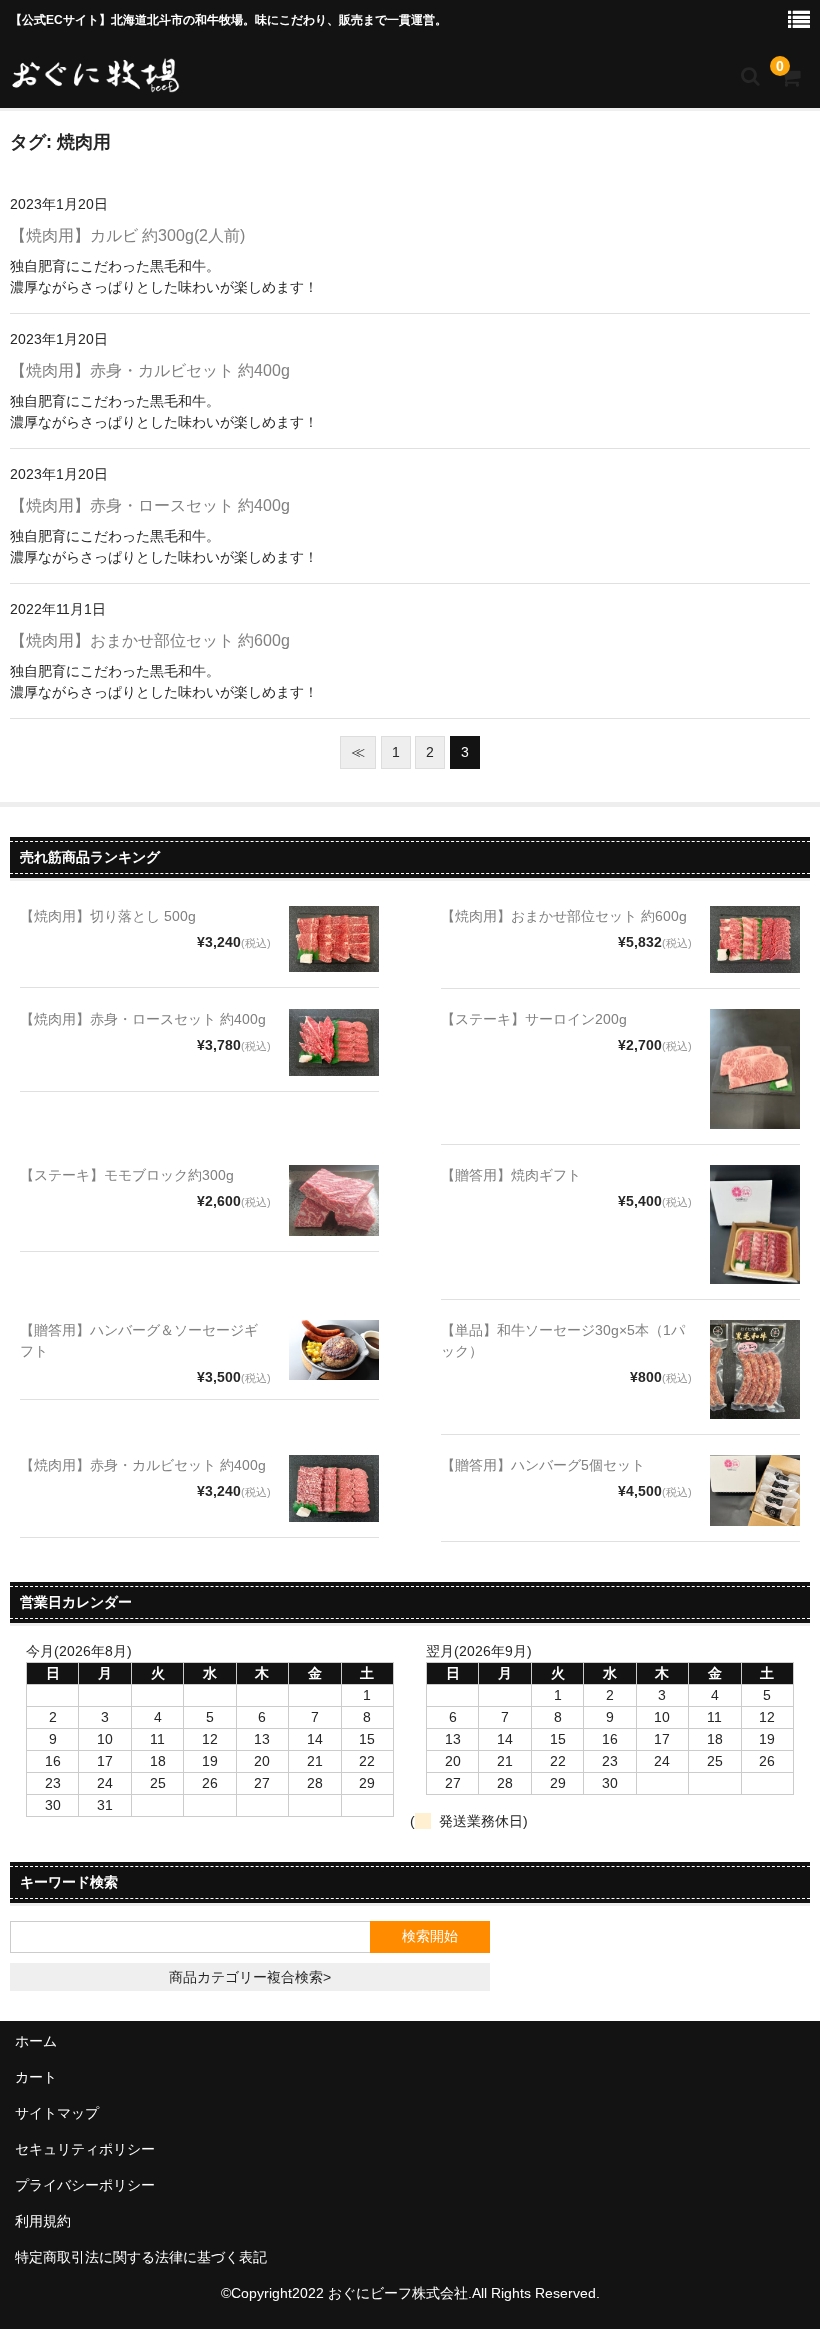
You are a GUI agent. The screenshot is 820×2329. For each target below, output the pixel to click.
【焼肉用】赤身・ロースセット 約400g (150, 505)
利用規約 (43, 2221)
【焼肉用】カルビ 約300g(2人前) (127, 235)
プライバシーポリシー (85, 2185)
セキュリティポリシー (85, 2149)
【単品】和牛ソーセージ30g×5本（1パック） (563, 1340)
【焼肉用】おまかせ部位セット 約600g (150, 640)
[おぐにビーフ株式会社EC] (95, 74)
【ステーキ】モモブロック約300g (127, 1175)
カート (36, 2077)
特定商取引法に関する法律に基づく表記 (141, 2257)
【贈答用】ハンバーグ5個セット (543, 1465)
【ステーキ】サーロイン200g (534, 1019)
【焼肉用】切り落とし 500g (108, 916)
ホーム (36, 2041)
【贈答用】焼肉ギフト (511, 1175)
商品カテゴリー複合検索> (250, 1977)
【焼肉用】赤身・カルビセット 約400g (150, 370)
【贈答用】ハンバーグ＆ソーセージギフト (139, 1340)
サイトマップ (57, 2113)
